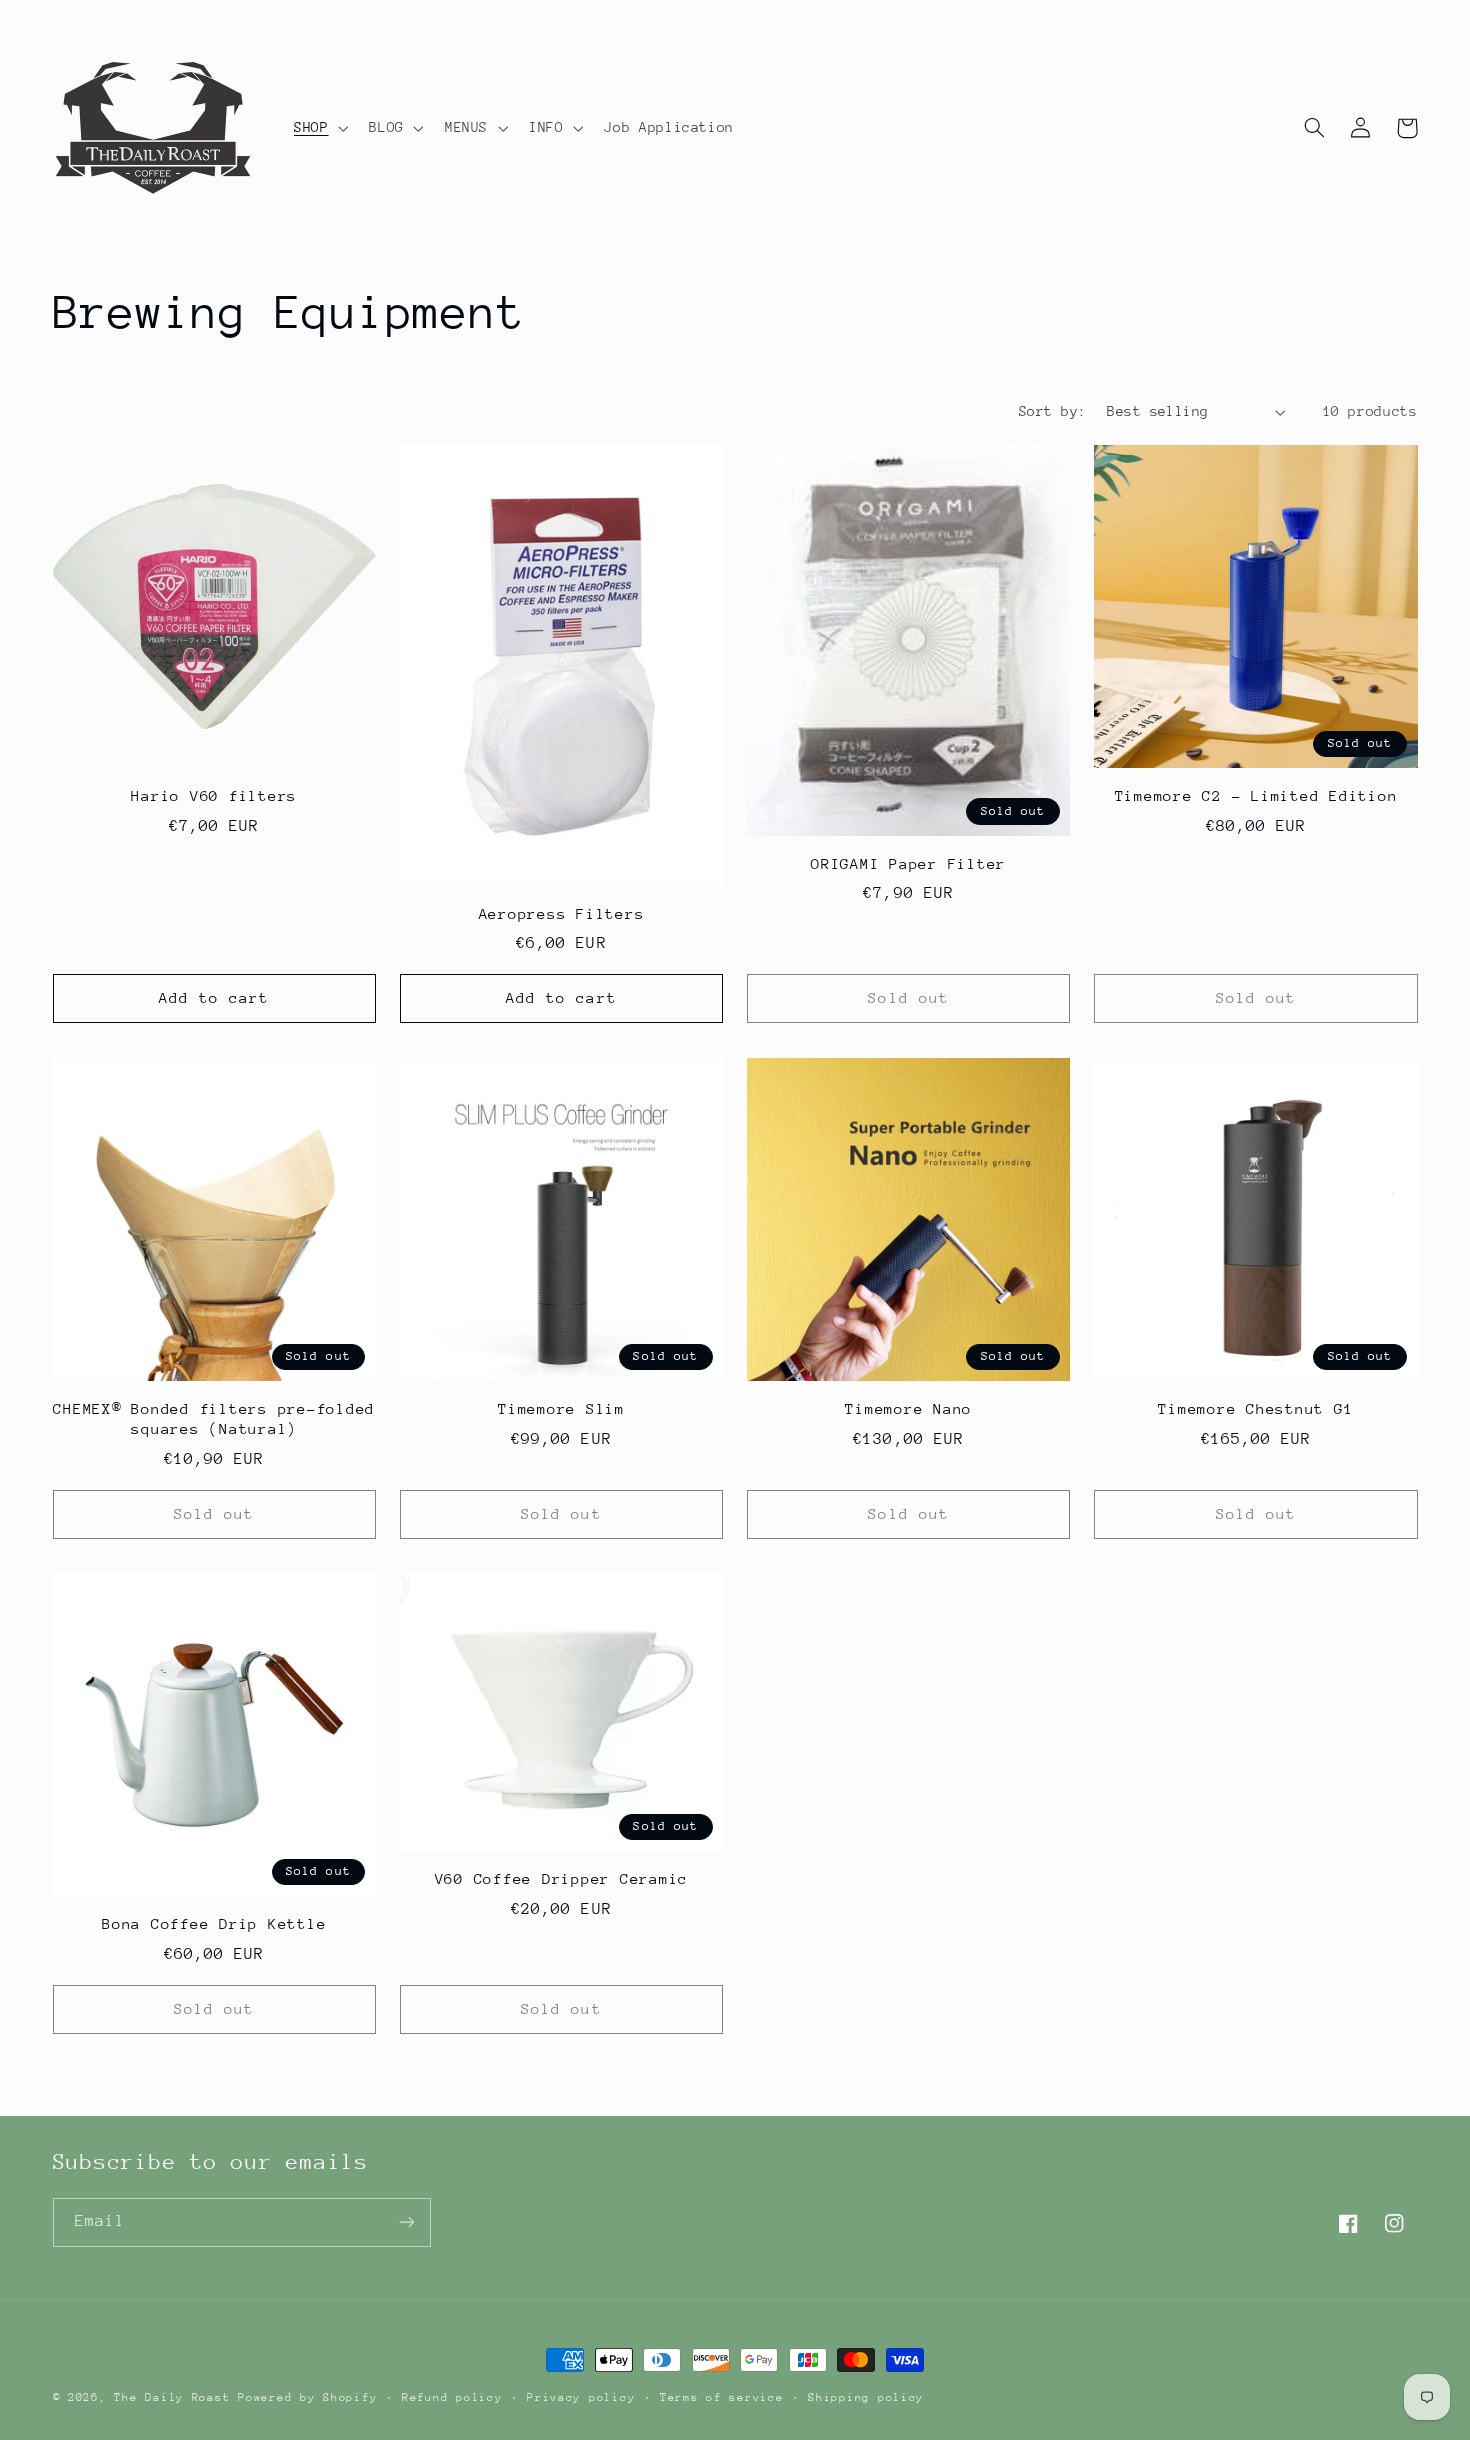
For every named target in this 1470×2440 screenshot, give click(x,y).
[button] (318, 128)
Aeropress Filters (562, 913)
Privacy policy (581, 2397)
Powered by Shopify (307, 2397)
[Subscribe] (406, 2222)
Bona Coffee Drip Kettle (214, 1923)
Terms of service (722, 2397)
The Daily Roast (172, 2397)
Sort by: (1052, 411)
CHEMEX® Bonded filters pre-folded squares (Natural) (214, 1418)
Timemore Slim (561, 1408)
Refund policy (452, 2397)
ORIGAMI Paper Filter (908, 863)
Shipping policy (866, 2397)
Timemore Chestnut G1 (1255, 1408)
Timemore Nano (908, 1408)
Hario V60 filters (214, 795)
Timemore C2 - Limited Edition (1256, 795)
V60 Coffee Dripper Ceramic (562, 1878)
